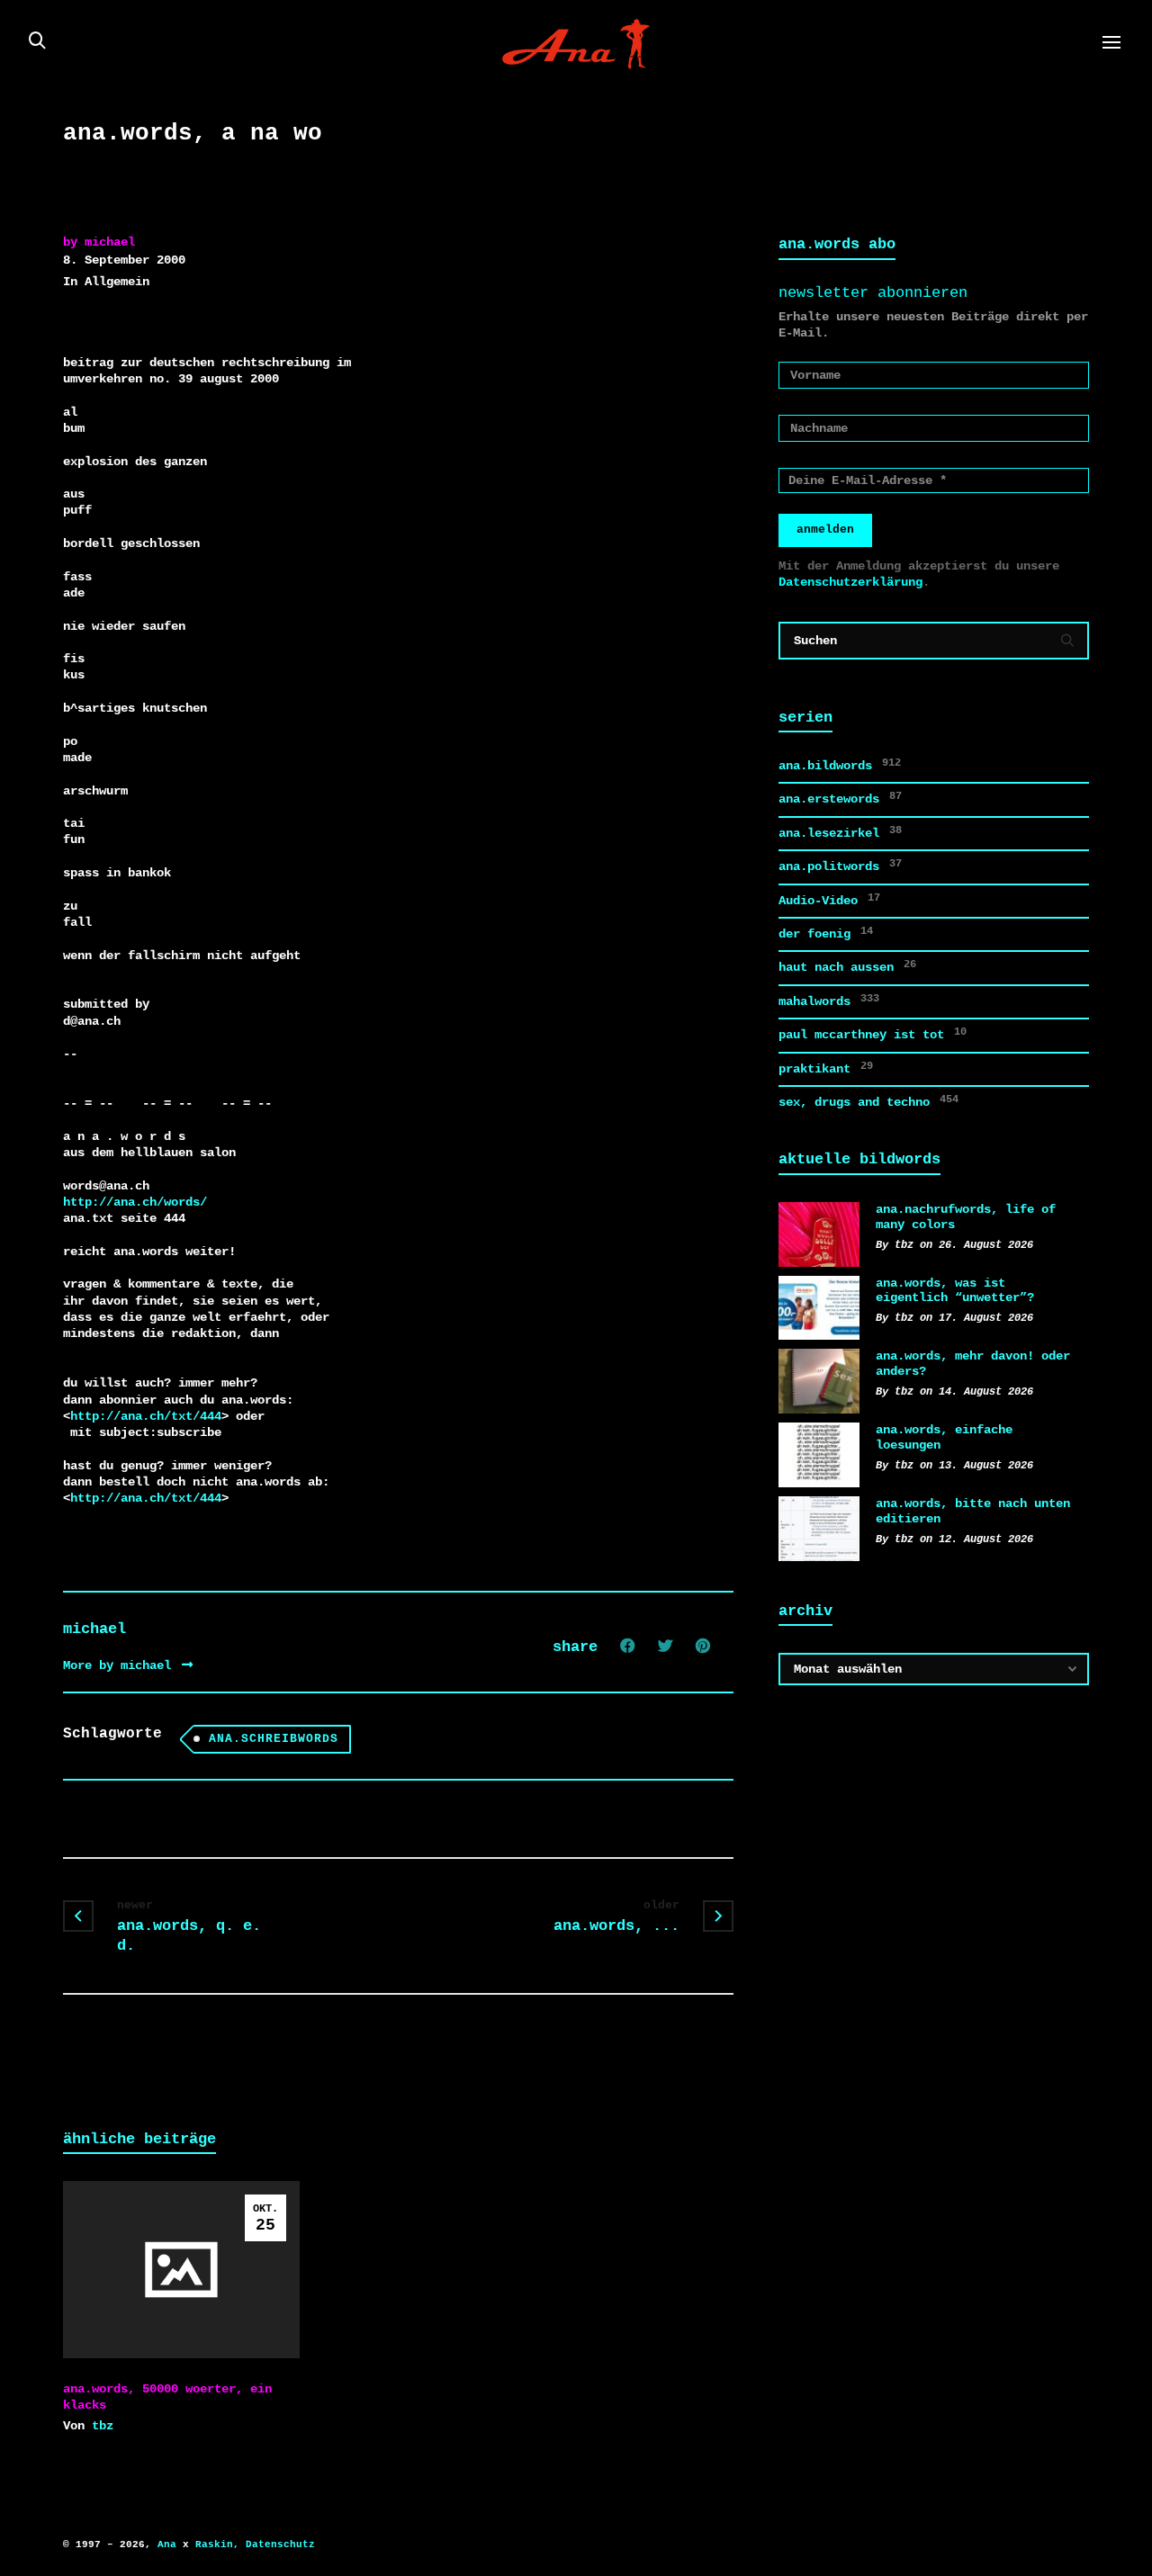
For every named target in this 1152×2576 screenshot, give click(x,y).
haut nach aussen (847, 966)
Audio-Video (829, 900)
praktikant (826, 1068)
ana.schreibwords (274, 1739)
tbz (103, 2426)
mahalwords (829, 1001)
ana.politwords (840, 866)
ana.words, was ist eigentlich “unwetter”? (955, 1291)
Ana (167, 2545)
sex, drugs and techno (868, 1101)
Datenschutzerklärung (850, 582)
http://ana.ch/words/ (135, 1202)
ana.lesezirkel (840, 832)
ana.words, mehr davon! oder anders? (973, 1364)
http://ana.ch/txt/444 (146, 1416)
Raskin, (217, 2545)
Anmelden (825, 530)
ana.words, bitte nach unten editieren (973, 1511)
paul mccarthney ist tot (873, 1034)
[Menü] (1111, 43)
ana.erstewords (840, 798)
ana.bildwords (840, 765)
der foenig (826, 933)
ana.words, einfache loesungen (944, 1437)
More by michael (121, 1665)
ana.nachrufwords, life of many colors (966, 1217)
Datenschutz (280, 2545)
